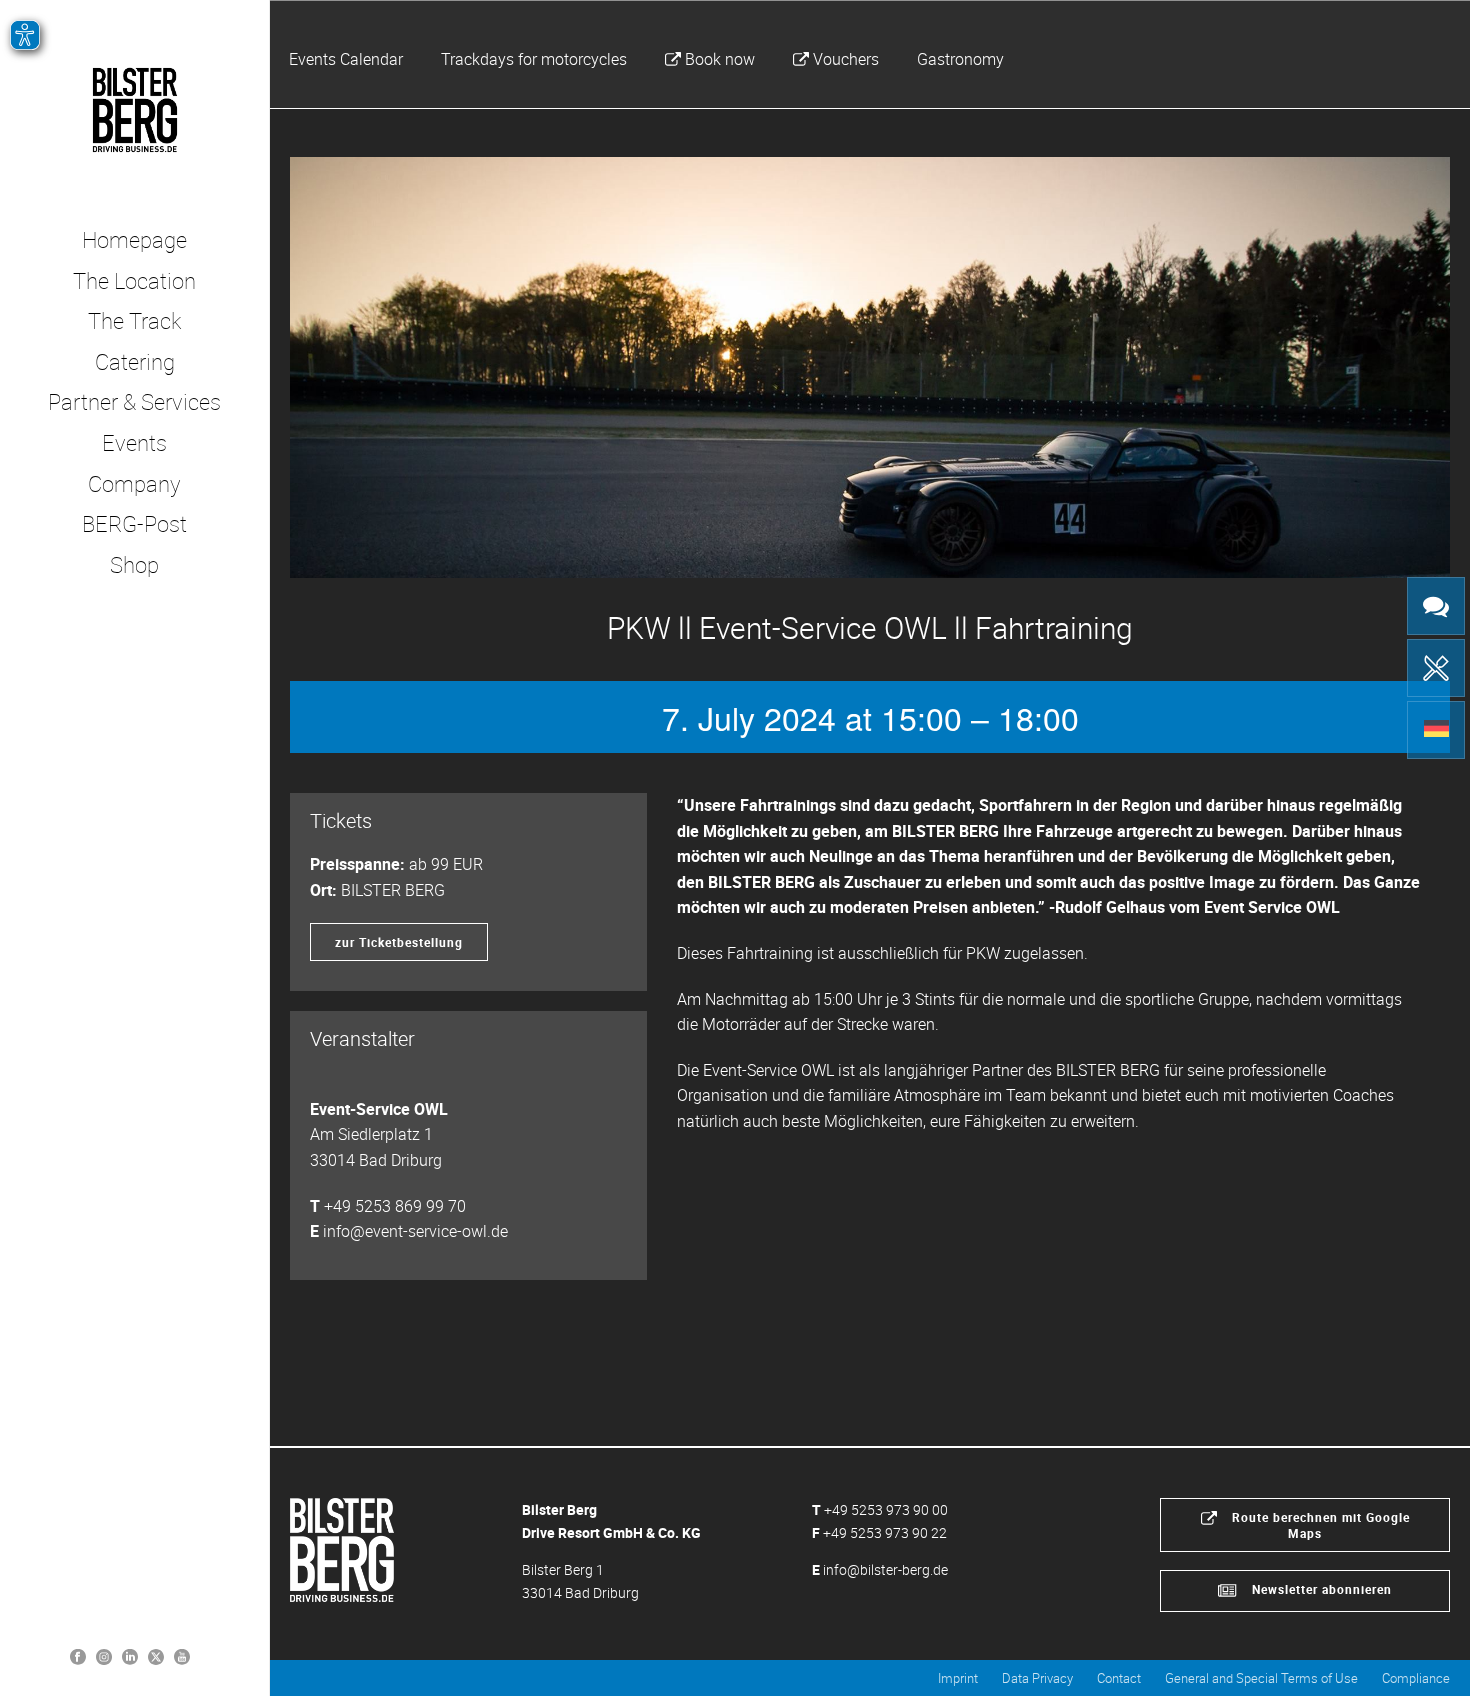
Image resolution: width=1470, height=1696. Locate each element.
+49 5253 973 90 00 (886, 1509)
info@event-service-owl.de (415, 1231)
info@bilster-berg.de (885, 1569)
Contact (1119, 1678)
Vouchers (846, 59)
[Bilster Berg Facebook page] (78, 1655)
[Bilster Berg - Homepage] (342, 1548)
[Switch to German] (1436, 730)
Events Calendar (346, 59)
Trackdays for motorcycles (534, 59)
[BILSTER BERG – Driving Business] (134, 110)
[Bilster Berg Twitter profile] (156, 1655)
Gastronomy (960, 59)
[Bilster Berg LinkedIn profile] (130, 1655)
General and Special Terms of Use (1261, 1678)
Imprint (958, 1678)
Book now (720, 59)
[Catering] (1436, 668)
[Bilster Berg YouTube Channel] (182, 1655)
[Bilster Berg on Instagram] (104, 1655)
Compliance (1416, 1678)
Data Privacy (1037, 1678)
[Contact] (1436, 606)
